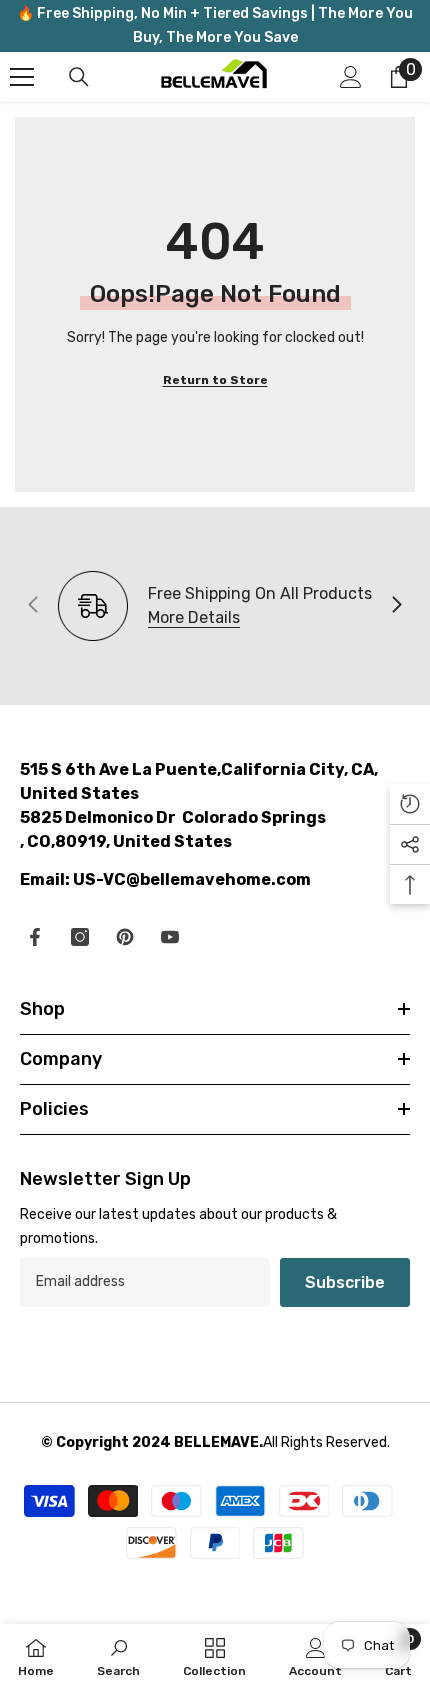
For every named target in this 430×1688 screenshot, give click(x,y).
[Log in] (351, 77)
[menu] (22, 77)
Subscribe (345, 1282)
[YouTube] (170, 937)
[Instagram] (80, 937)
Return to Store (215, 380)
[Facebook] (35, 937)
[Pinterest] (125, 937)
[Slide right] (396, 606)
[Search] (79, 77)
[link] (118, 1656)
